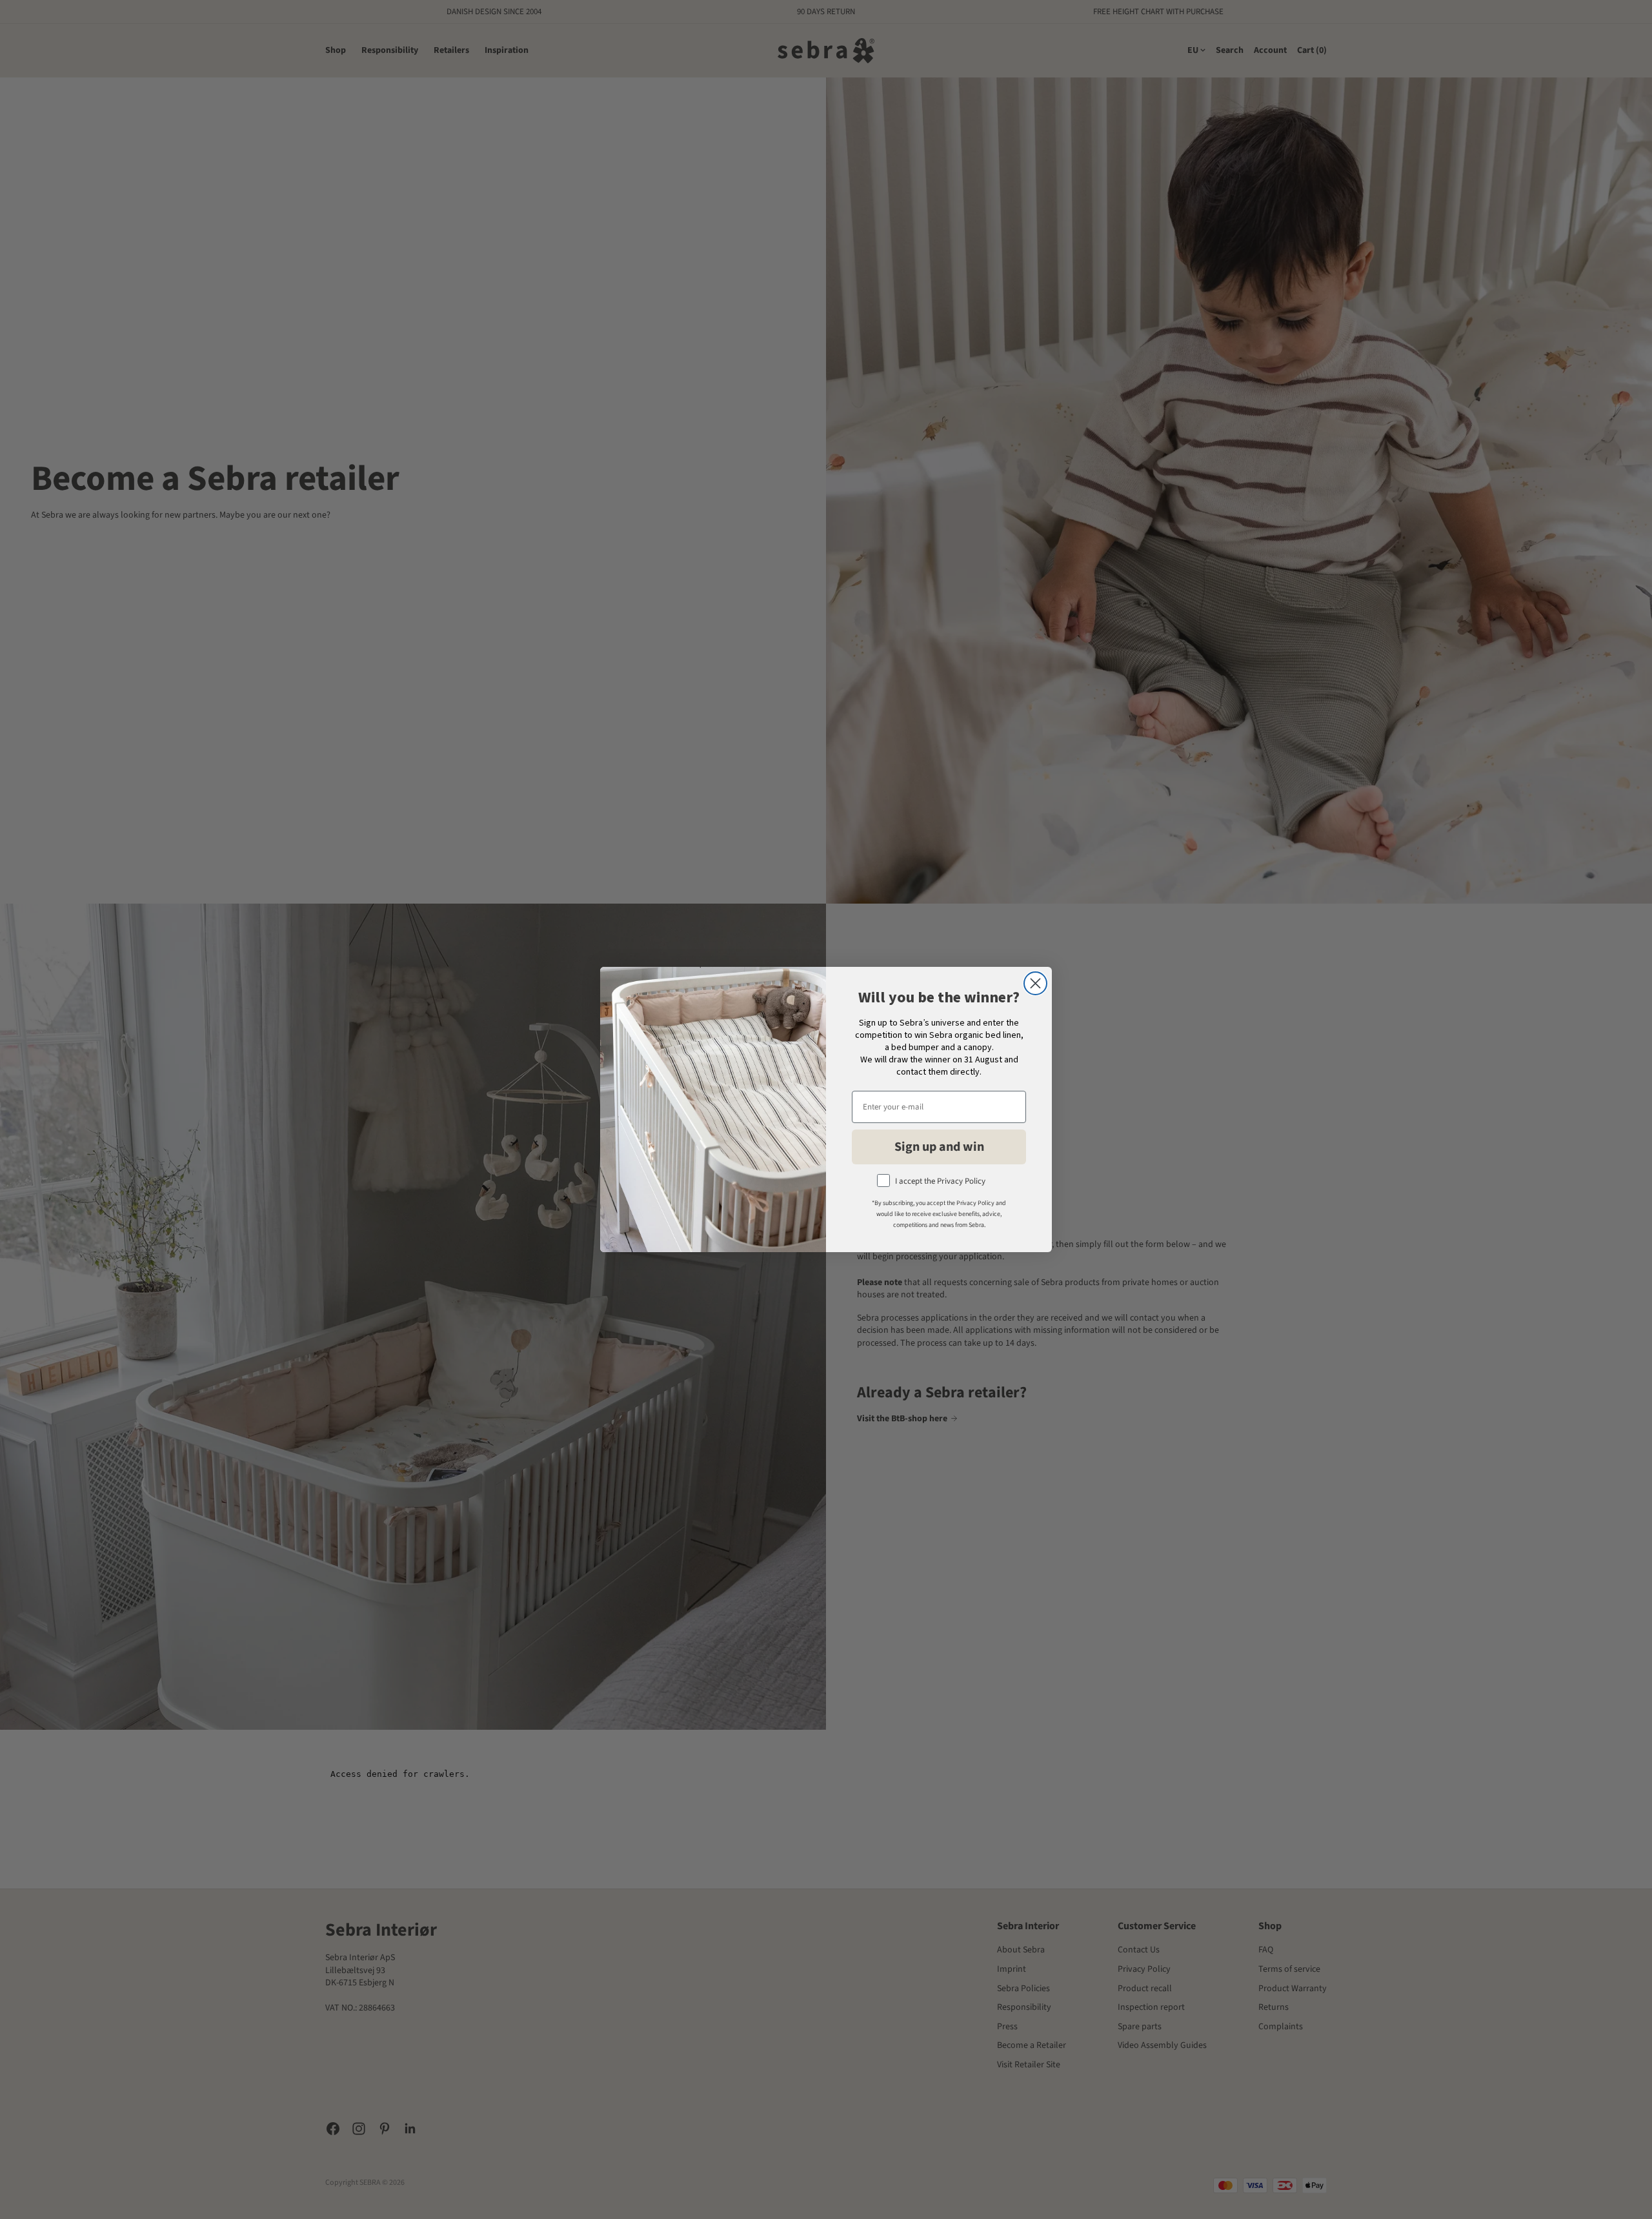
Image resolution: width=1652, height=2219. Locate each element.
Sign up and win (939, 1147)
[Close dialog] (1035, 983)
